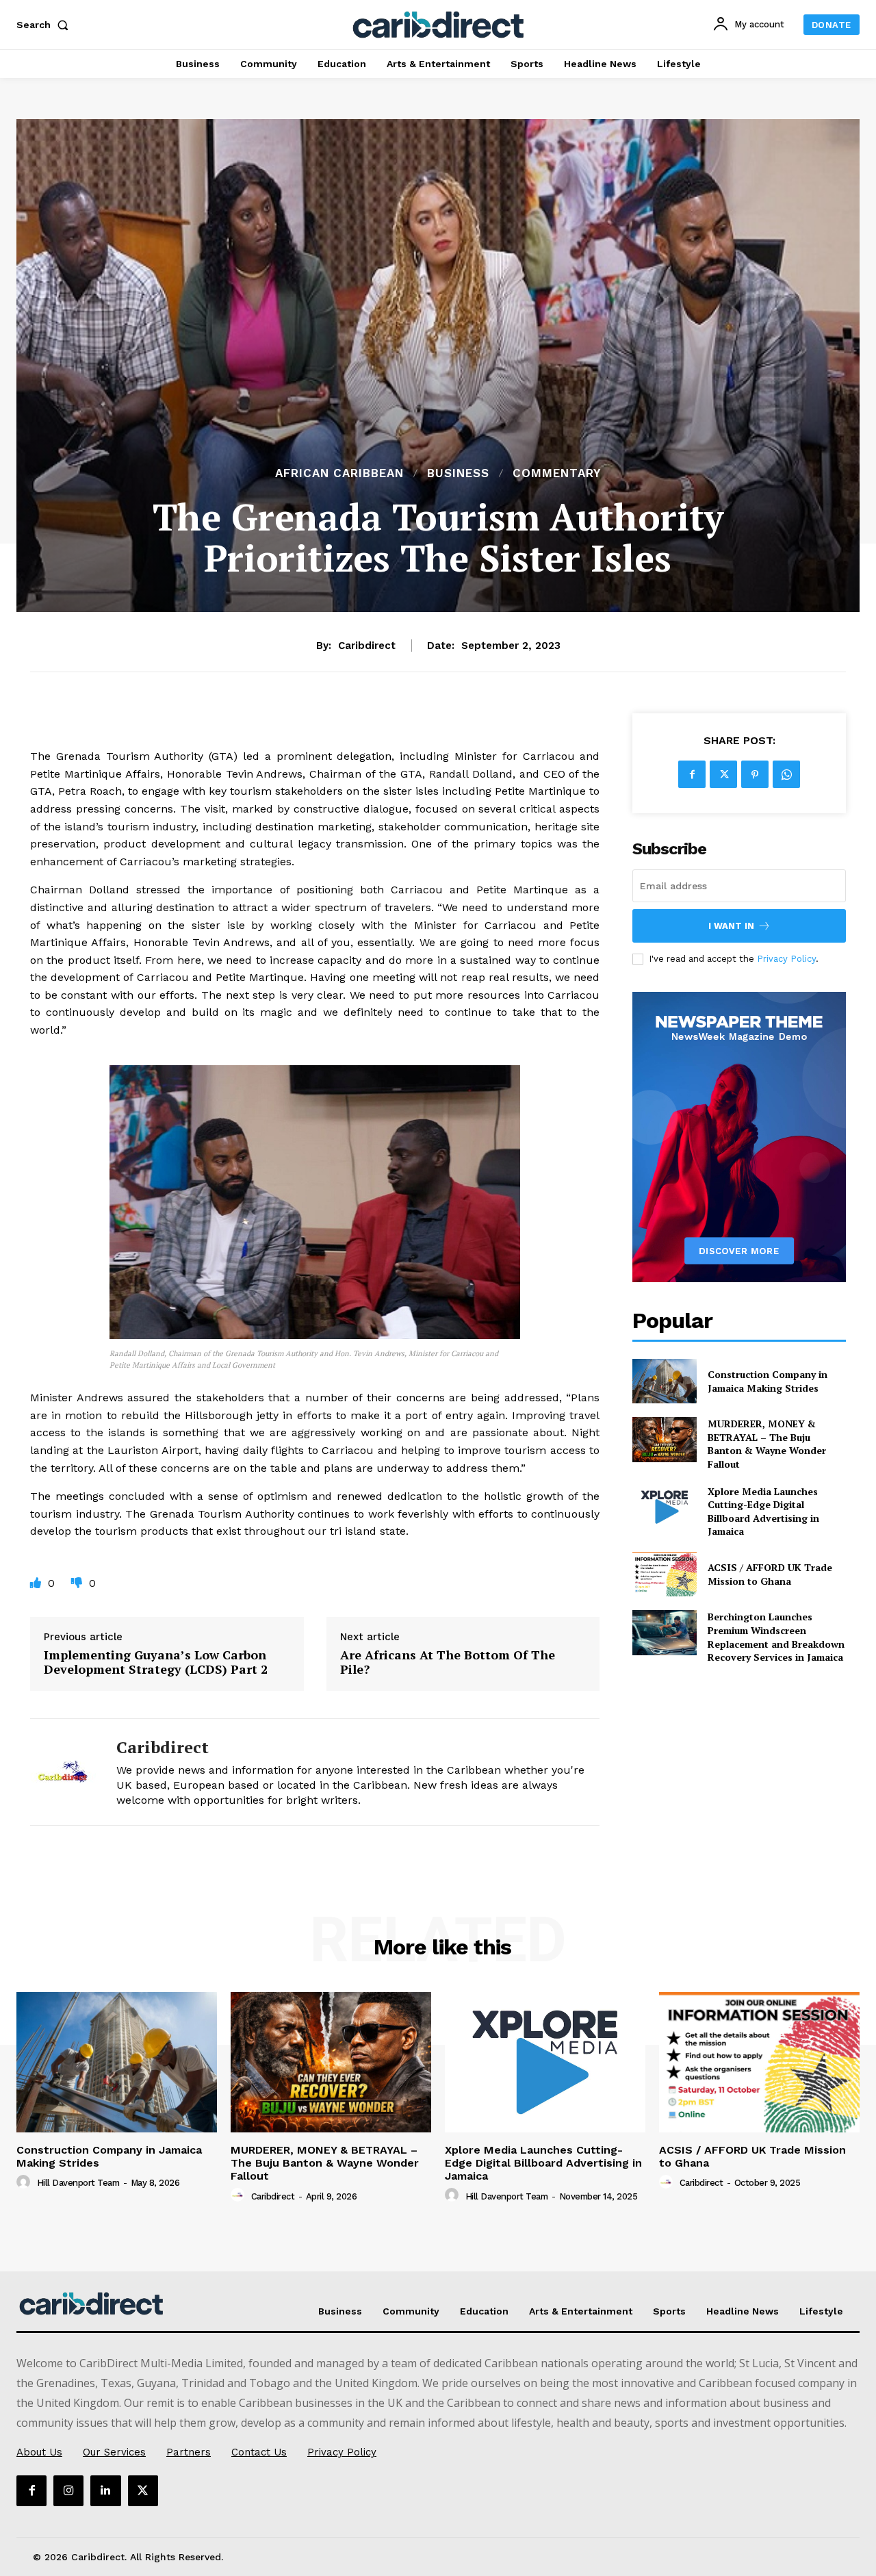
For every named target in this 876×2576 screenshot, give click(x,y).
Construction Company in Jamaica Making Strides (768, 1381)
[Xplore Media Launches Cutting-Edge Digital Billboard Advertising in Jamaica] (664, 1507)
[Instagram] (68, 2490)
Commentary (557, 473)
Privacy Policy (786, 959)
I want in (731, 926)
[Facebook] (692, 774)
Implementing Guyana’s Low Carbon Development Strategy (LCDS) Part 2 (156, 1662)
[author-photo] (25, 2182)
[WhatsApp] (786, 774)
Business (458, 473)
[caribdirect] (63, 1772)
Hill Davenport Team (78, 2183)
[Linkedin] (105, 2490)
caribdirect (367, 646)
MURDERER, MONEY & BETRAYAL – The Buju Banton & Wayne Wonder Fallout (767, 1444)
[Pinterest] (755, 774)
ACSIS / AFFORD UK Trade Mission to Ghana (770, 1574)
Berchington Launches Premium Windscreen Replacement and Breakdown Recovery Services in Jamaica (776, 1637)
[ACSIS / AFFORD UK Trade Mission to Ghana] (664, 1574)
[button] (45, 25)
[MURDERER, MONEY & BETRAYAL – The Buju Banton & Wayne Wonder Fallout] (664, 1439)
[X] (723, 774)
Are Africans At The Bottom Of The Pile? (448, 1662)
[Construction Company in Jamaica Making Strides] (664, 1381)
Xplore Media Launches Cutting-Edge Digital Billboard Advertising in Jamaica (763, 1512)
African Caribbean (339, 473)
